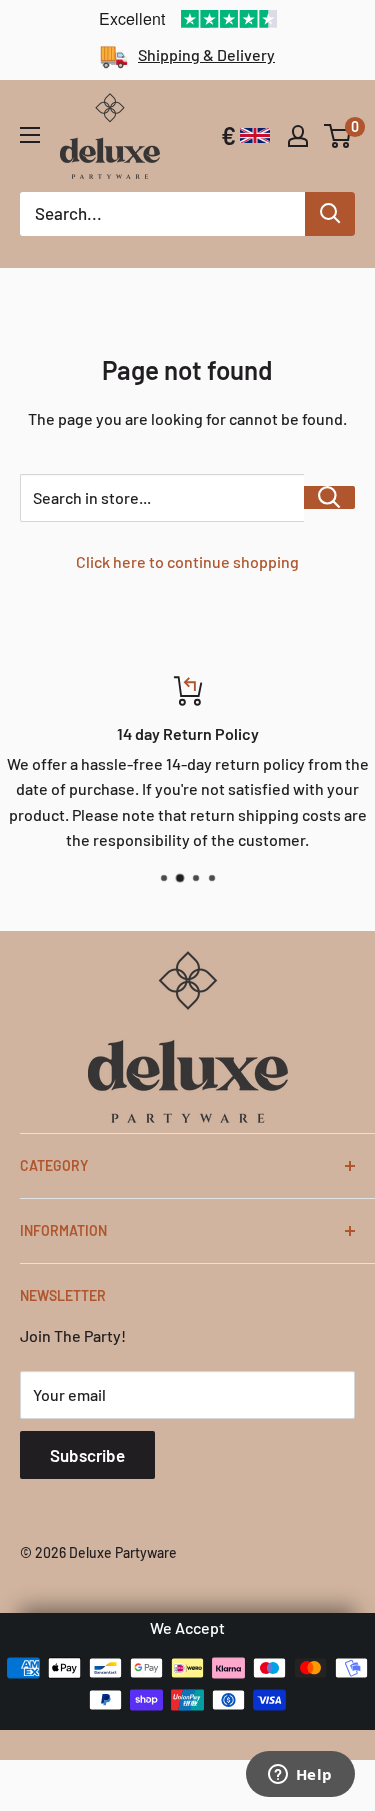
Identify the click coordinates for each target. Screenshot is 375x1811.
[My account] (298, 136)
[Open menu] (30, 135)
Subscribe (87, 1455)
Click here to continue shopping (187, 561)
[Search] (330, 214)
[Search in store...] (329, 497)
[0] (338, 136)
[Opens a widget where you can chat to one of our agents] (300, 1776)
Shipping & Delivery (206, 54)
